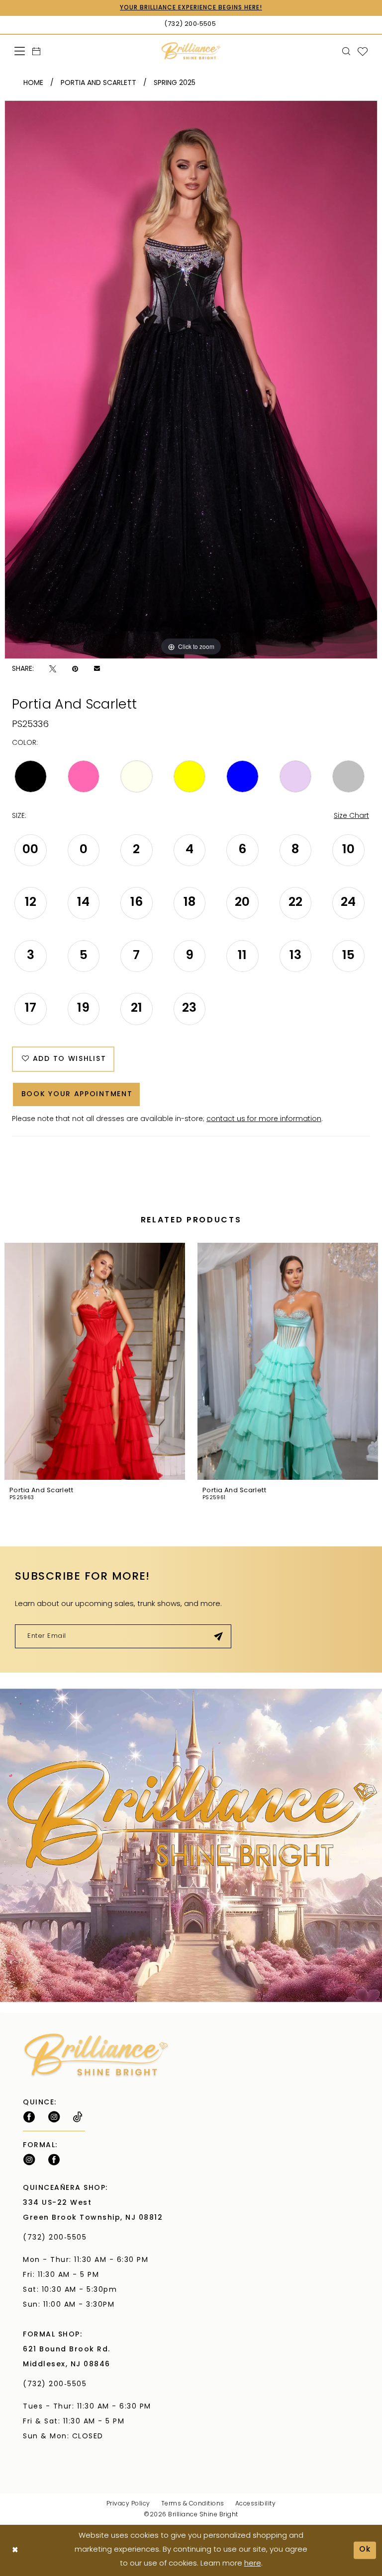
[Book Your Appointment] (37, 51)
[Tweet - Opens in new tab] (53, 669)
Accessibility (256, 2504)
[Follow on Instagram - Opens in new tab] (54, 2117)
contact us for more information (264, 1119)
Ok (365, 2550)
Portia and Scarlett (98, 83)
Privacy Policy (128, 2504)
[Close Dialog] (15, 2550)
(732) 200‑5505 (57, 2238)
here (253, 2564)
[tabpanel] (191, 380)
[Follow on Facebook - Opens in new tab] (29, 2117)
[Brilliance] (191, 51)
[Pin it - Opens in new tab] (75, 669)
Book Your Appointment (77, 1094)
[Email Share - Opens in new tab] (97, 669)
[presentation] (95, 1362)
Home (33, 83)
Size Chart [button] (351, 816)
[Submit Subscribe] (219, 1636)
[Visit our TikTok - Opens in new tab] (78, 2117)
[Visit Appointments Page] (191, 1846)
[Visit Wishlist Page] (363, 51)
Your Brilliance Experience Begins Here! (191, 8)
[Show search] (346, 51)
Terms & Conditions (193, 2504)
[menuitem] (20, 51)
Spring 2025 (175, 83)
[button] (20, 51)
